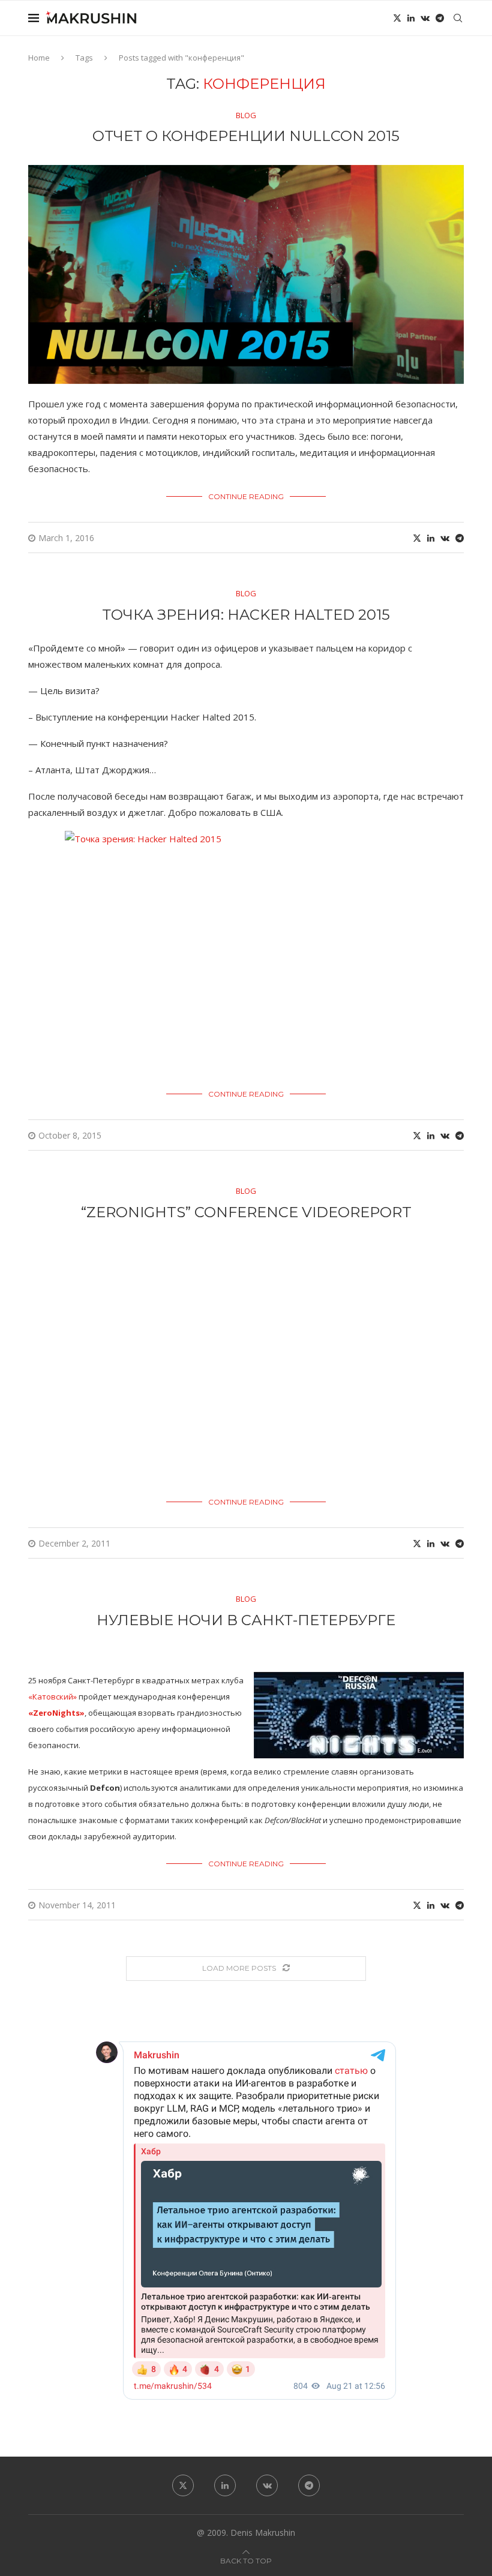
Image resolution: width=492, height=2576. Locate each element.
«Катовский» (52, 1697)
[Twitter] (397, 18)
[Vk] (425, 18)
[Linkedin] (411, 18)
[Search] (458, 18)
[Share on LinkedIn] (431, 538)
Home (39, 58)
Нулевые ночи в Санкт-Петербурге (246, 1620)
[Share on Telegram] (460, 538)
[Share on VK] (445, 538)
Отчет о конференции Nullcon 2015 (246, 136)
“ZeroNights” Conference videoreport (246, 1212)
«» (56, 1713)
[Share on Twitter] (417, 538)
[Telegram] (440, 18)
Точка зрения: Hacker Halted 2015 (246, 615)
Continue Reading (246, 496)
